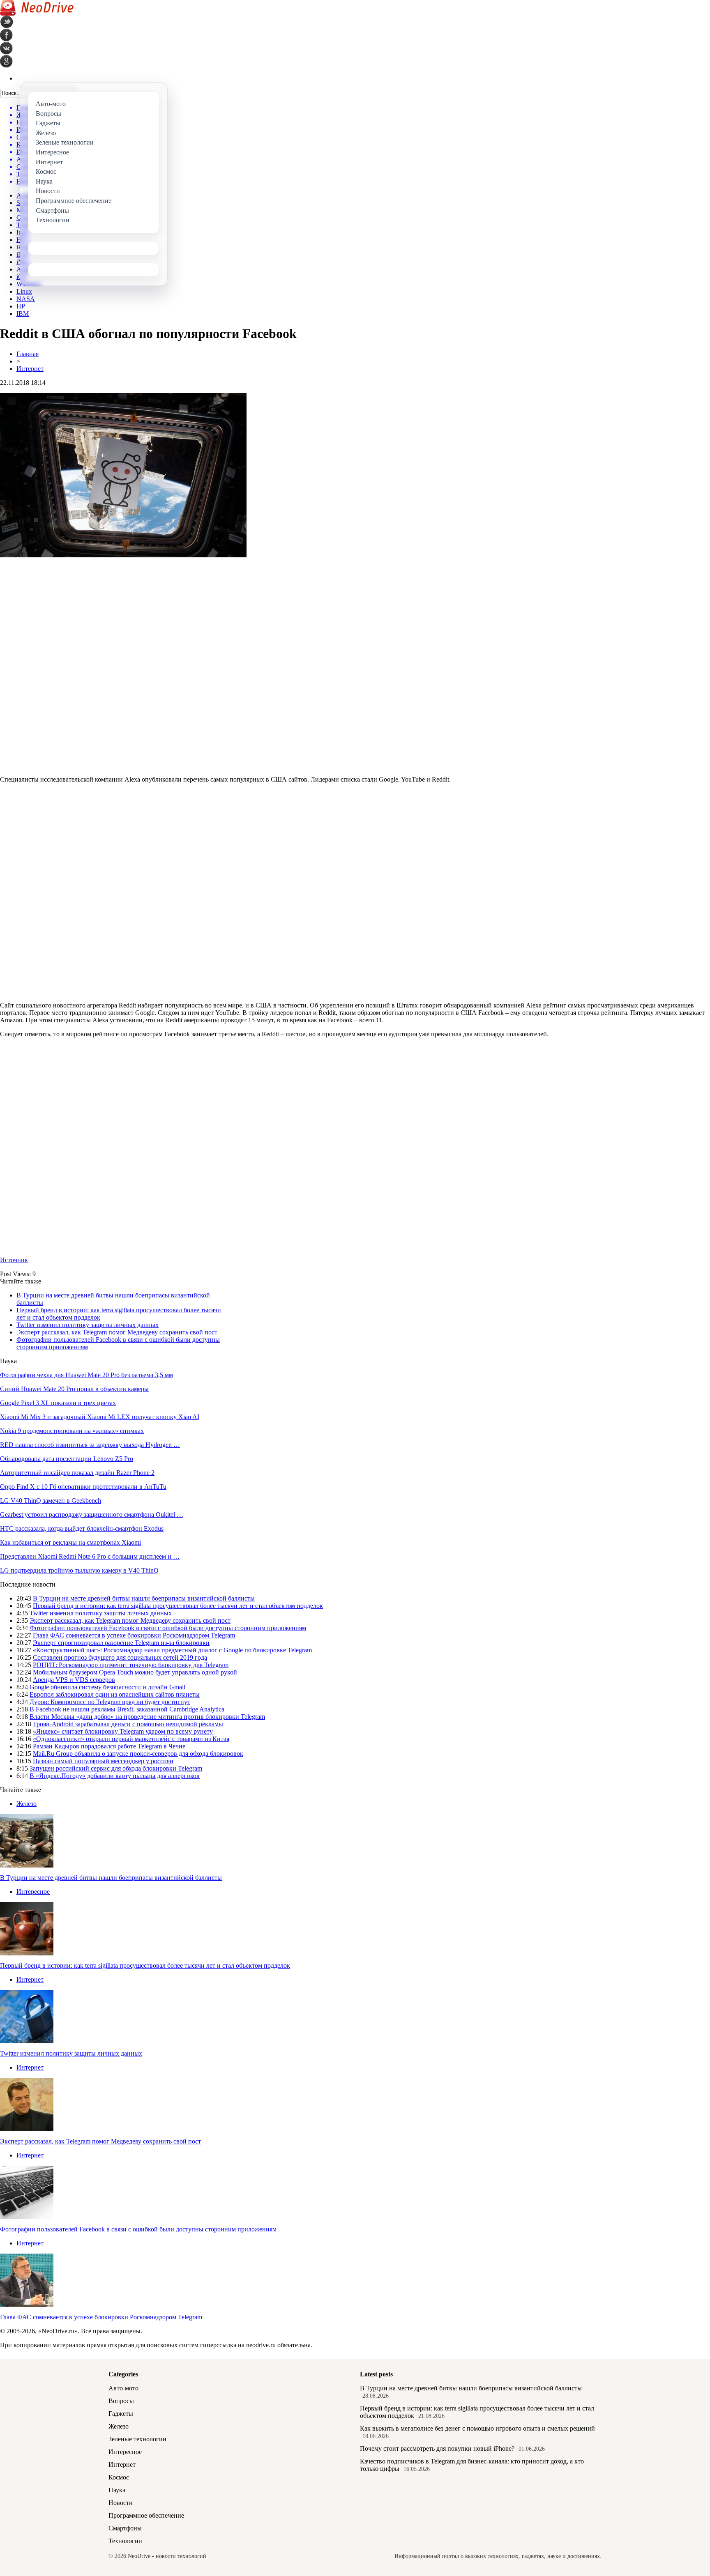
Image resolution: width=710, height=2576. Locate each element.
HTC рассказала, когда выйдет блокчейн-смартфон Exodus (82, 1528)
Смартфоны (125, 2528)
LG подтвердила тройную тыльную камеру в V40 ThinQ (79, 1570)
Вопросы (121, 2401)
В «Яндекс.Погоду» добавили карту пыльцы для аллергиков (115, 1776)
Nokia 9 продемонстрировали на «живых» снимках (72, 1431)
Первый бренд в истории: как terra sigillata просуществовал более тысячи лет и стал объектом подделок (178, 1606)
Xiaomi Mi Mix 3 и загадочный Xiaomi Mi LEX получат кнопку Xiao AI (100, 1417)
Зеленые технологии (137, 2439)
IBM (23, 314)
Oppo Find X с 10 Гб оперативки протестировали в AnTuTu (83, 1487)
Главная (28, 354)
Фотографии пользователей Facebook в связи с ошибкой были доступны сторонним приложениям (168, 1628)
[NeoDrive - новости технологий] (37, 13)
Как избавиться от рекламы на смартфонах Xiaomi (70, 1542)
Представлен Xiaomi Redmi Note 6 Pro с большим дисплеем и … (90, 1556)
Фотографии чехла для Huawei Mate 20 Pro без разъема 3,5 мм (86, 1375)
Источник (14, 1260)
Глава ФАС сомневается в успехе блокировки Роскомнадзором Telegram (134, 1635)
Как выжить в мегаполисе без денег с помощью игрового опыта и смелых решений (477, 2428)
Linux (24, 291)
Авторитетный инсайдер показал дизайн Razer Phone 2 (77, 1473)
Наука (117, 2490)
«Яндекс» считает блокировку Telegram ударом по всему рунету (123, 1731)
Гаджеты (121, 2414)
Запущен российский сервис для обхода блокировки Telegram (116, 1768)
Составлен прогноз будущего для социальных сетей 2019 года (120, 1657)
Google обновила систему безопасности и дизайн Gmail (107, 1687)
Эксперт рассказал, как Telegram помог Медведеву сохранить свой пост (117, 1332)
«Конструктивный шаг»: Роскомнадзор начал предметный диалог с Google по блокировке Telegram (172, 1650)
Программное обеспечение (146, 2515)
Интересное (33, 1892)
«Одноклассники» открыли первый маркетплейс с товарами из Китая (131, 1739)
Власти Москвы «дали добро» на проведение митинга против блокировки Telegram (147, 1717)
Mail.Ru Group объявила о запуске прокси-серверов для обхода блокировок (138, 1754)
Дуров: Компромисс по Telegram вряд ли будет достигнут (110, 1702)
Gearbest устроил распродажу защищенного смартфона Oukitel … (92, 1515)
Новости (121, 2503)
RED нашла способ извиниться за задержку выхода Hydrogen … (90, 1445)
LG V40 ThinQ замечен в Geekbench (51, 1501)
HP (21, 306)
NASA (26, 299)
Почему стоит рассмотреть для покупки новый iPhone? (437, 2448)
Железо (27, 1804)
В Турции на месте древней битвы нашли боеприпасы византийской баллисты (144, 1598)
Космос (119, 2477)
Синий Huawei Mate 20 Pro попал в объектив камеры (74, 1389)
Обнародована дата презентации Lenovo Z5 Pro (67, 1459)
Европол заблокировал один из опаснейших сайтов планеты (115, 1694)
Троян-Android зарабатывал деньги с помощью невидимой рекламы (128, 1724)
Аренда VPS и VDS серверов (74, 1680)
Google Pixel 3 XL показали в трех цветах (58, 1403)
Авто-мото (123, 2388)
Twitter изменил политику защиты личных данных (88, 1325)
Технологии (125, 2541)
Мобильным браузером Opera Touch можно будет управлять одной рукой (135, 1672)
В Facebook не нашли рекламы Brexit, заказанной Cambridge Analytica (127, 1709)
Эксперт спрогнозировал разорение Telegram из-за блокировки (121, 1643)
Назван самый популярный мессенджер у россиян (103, 1761)
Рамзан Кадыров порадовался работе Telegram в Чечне (109, 1746)
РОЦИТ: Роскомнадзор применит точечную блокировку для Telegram (131, 1665)
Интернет (30, 369)
